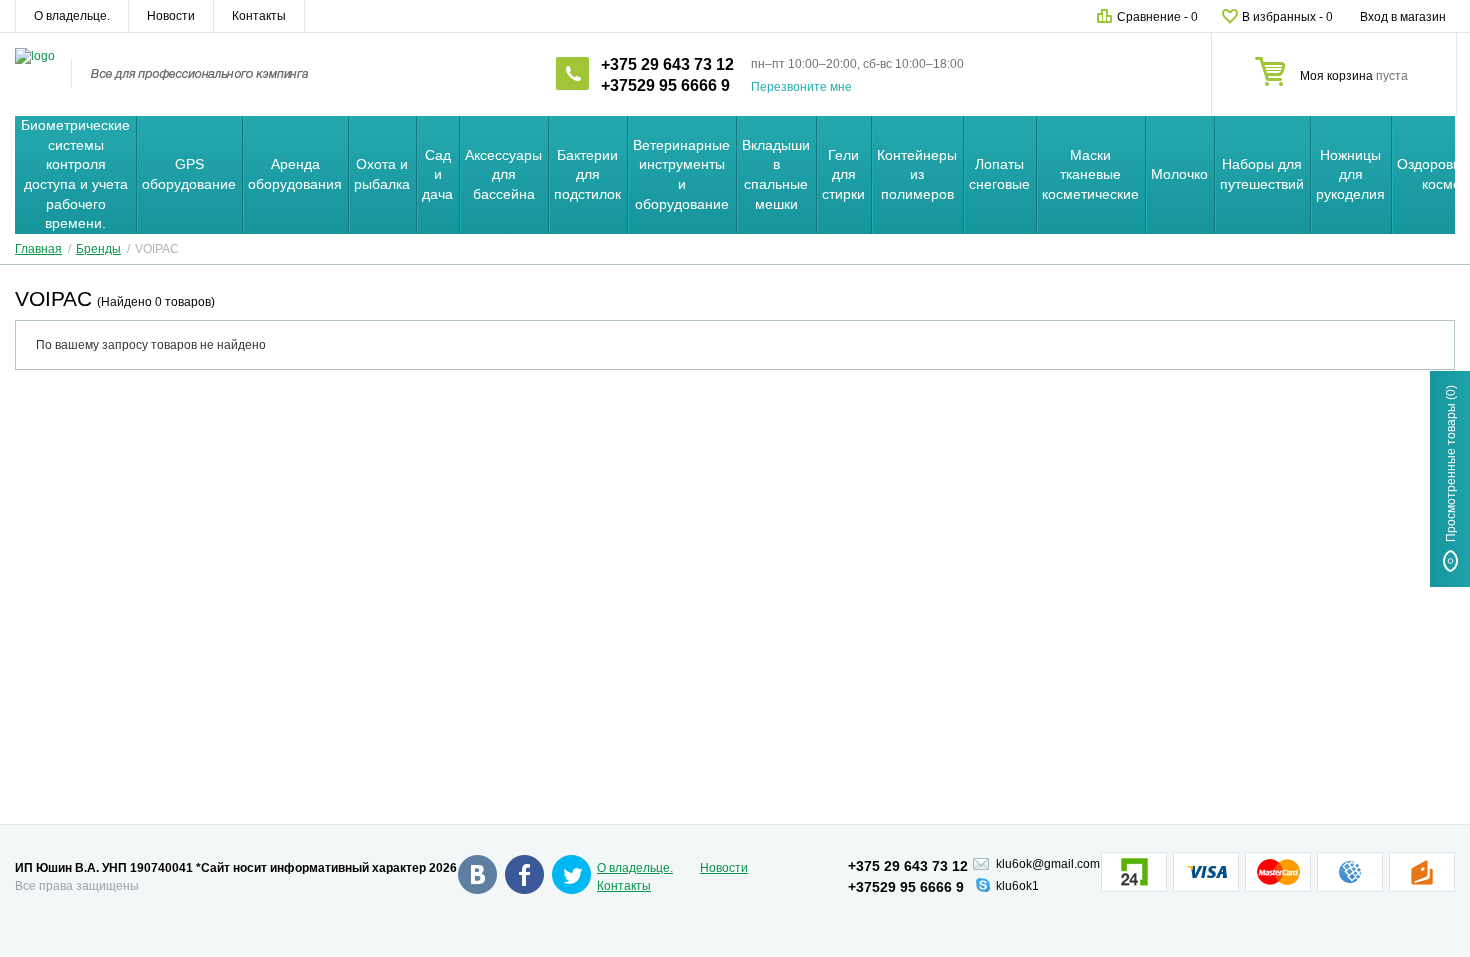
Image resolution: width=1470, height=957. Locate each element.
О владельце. (72, 16)
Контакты (259, 16)
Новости (171, 16)
